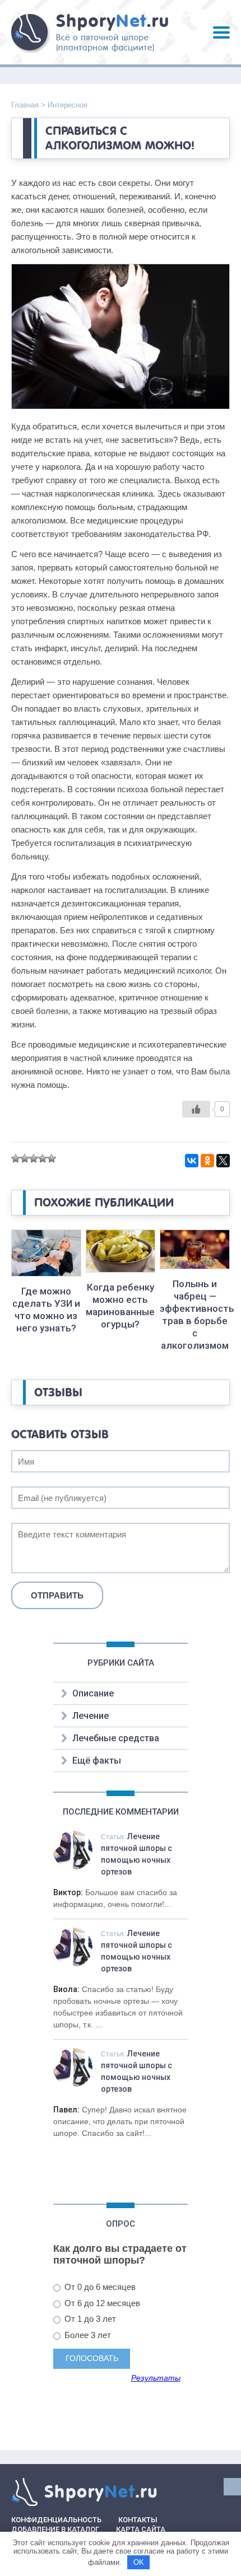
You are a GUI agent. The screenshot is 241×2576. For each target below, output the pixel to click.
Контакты (138, 2520)
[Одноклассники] (207, 1161)
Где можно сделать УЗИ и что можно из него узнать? (46, 1310)
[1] (16, 1158)
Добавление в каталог (55, 2529)
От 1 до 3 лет (89, 2319)
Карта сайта (141, 2529)
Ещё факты (97, 1761)
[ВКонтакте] (192, 1161)
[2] (25, 1158)
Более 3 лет (87, 2335)
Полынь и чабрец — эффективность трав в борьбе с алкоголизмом (195, 1315)
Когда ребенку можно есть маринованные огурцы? (120, 1306)
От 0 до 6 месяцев (99, 2287)
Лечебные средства (116, 1738)
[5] (52, 1158)
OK (139, 2562)
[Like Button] (196, 1109)
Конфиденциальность (56, 2520)
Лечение (91, 1716)
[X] (223, 1161)
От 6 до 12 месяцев (101, 2303)
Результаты (156, 2378)
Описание (93, 1693)
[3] (34, 1158)
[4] (43, 1158)
